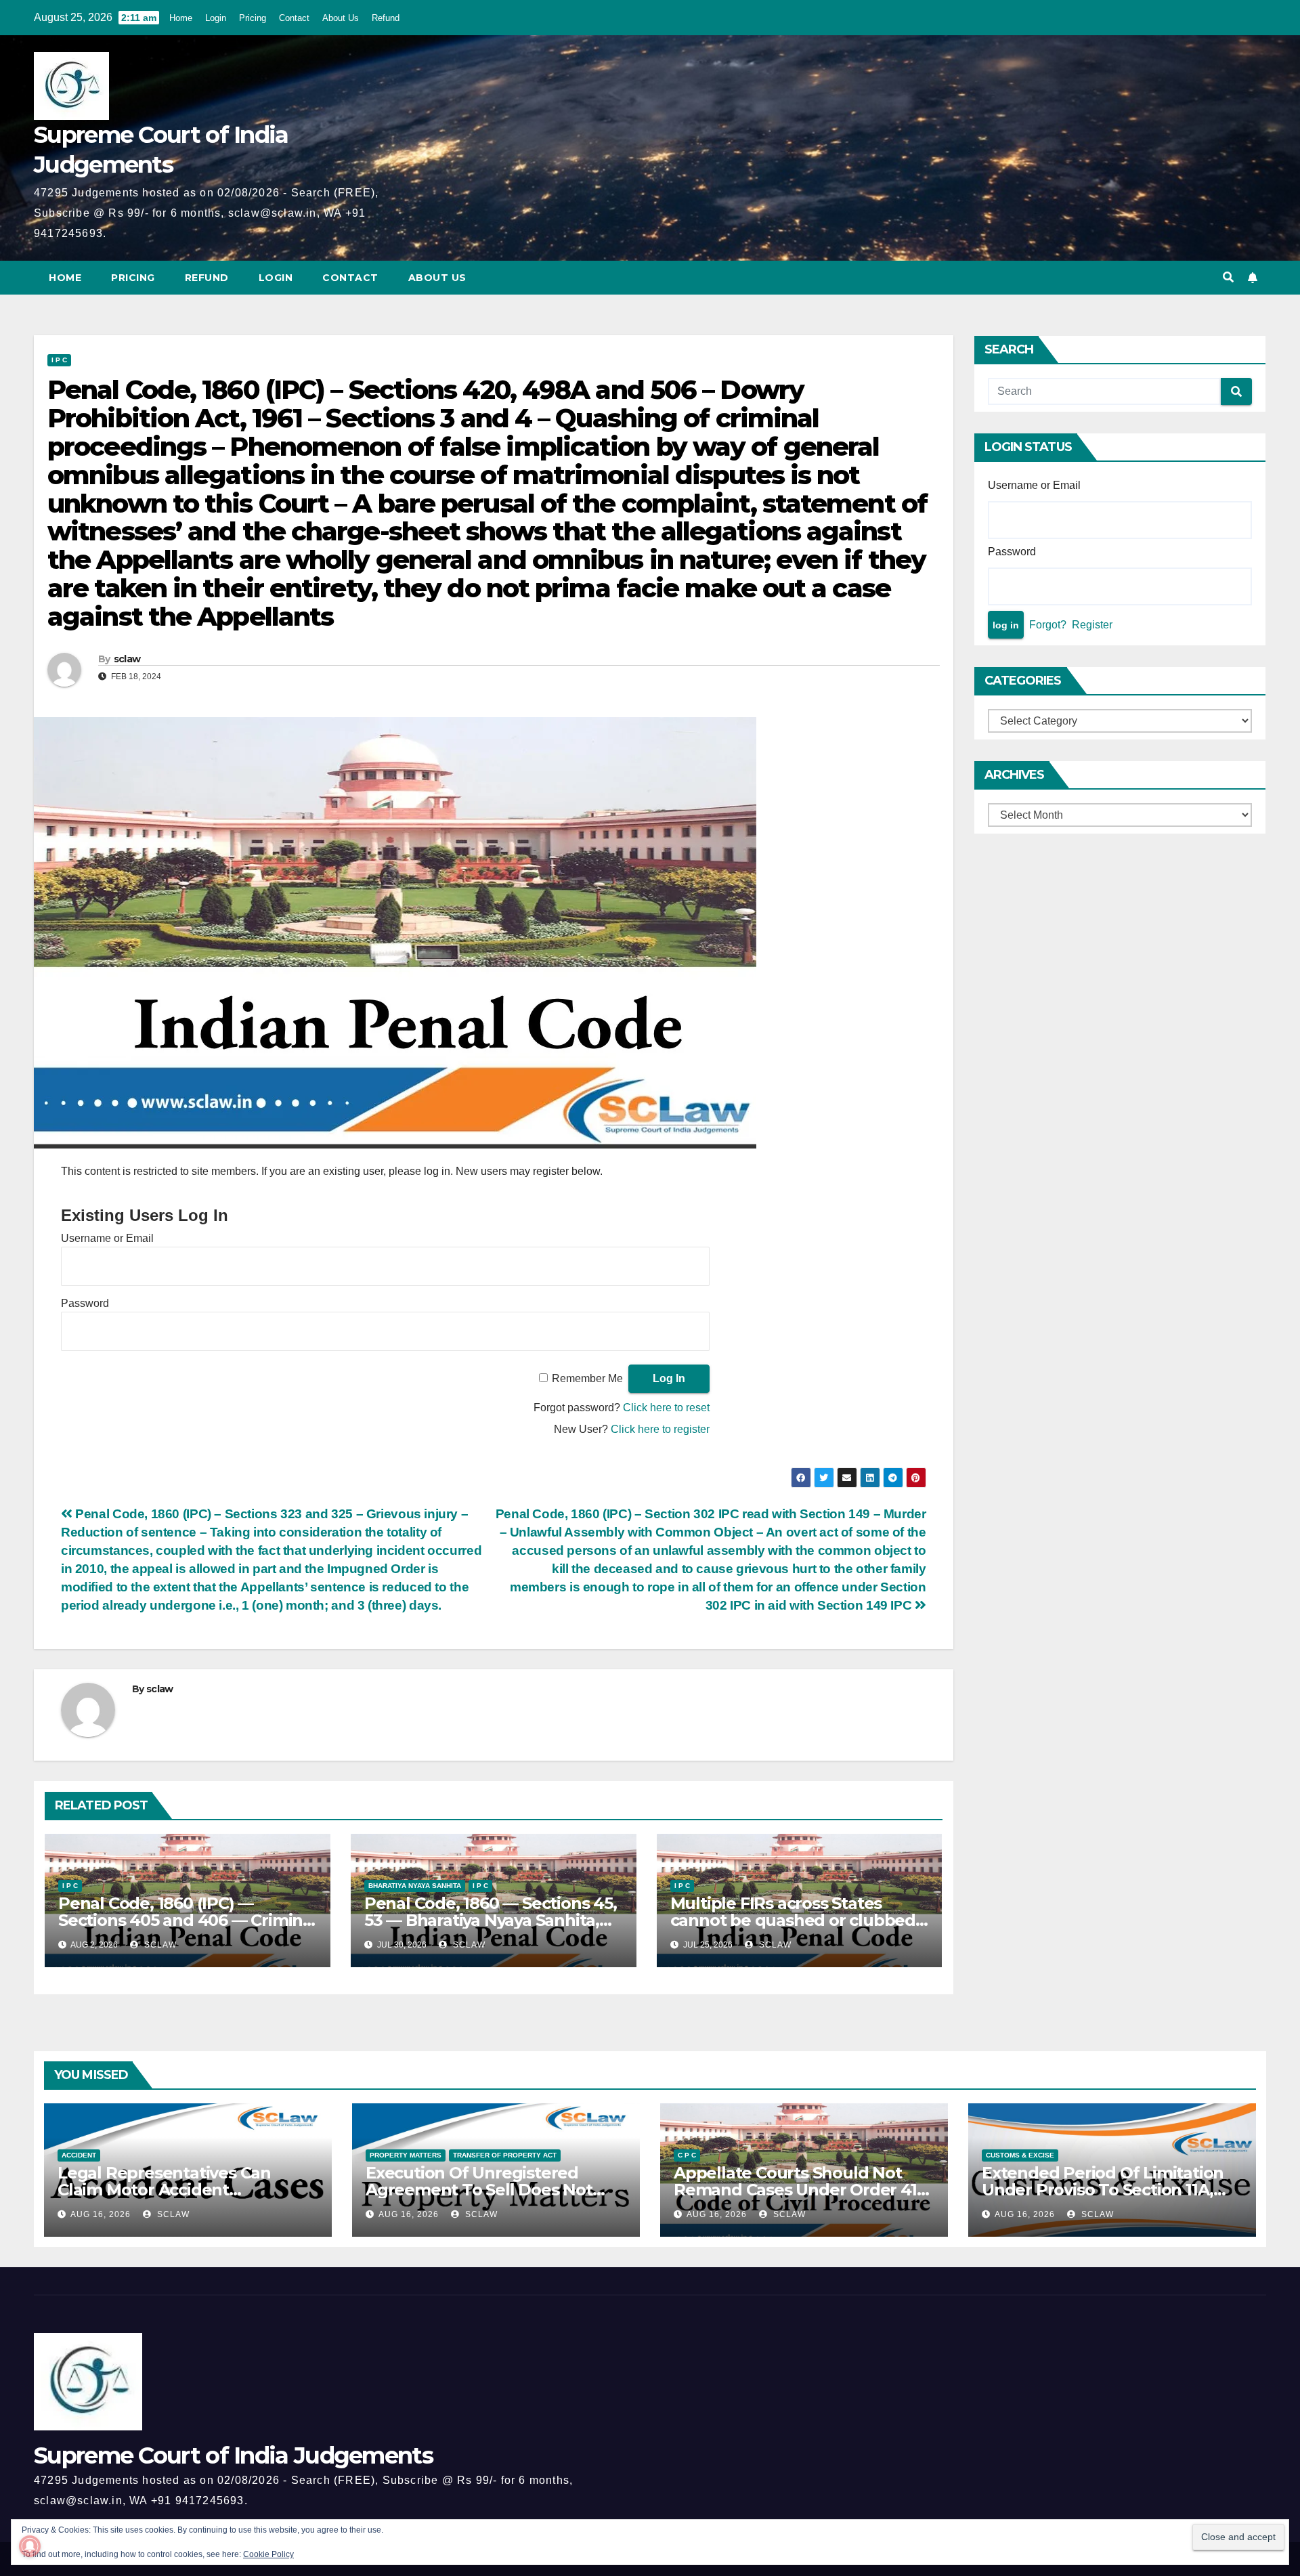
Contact (294, 18)
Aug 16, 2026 (101, 2214)
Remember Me (587, 1378)
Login (216, 18)
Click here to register (660, 1429)
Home (181, 18)
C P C (687, 2155)
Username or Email (107, 1238)
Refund (386, 18)
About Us (341, 18)
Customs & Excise (1020, 2155)
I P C (59, 360)
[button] (1228, 277)
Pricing (253, 18)
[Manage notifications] (30, 2546)
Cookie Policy (268, 2554)
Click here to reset (666, 1408)
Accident (79, 2155)
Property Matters (406, 2155)
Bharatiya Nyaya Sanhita (415, 1886)
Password (85, 1303)
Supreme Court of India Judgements (233, 2455)
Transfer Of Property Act (505, 2155)
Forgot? (1048, 625)
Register (1092, 625)
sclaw (127, 659)
